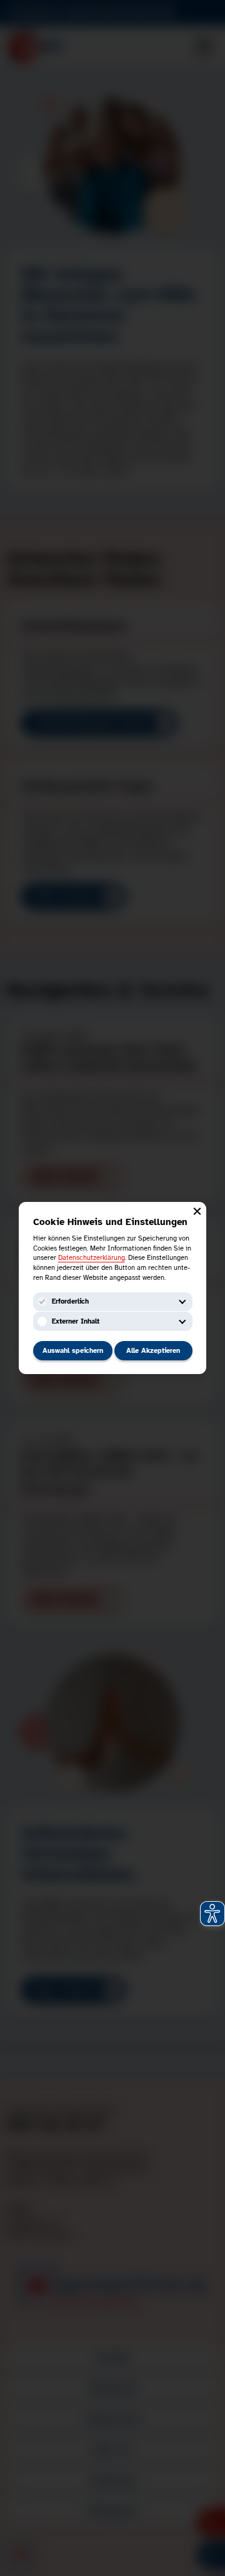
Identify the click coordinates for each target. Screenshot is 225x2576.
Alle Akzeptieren (153, 1350)
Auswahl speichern (73, 1350)
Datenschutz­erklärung (92, 1257)
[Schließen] (197, 1211)
